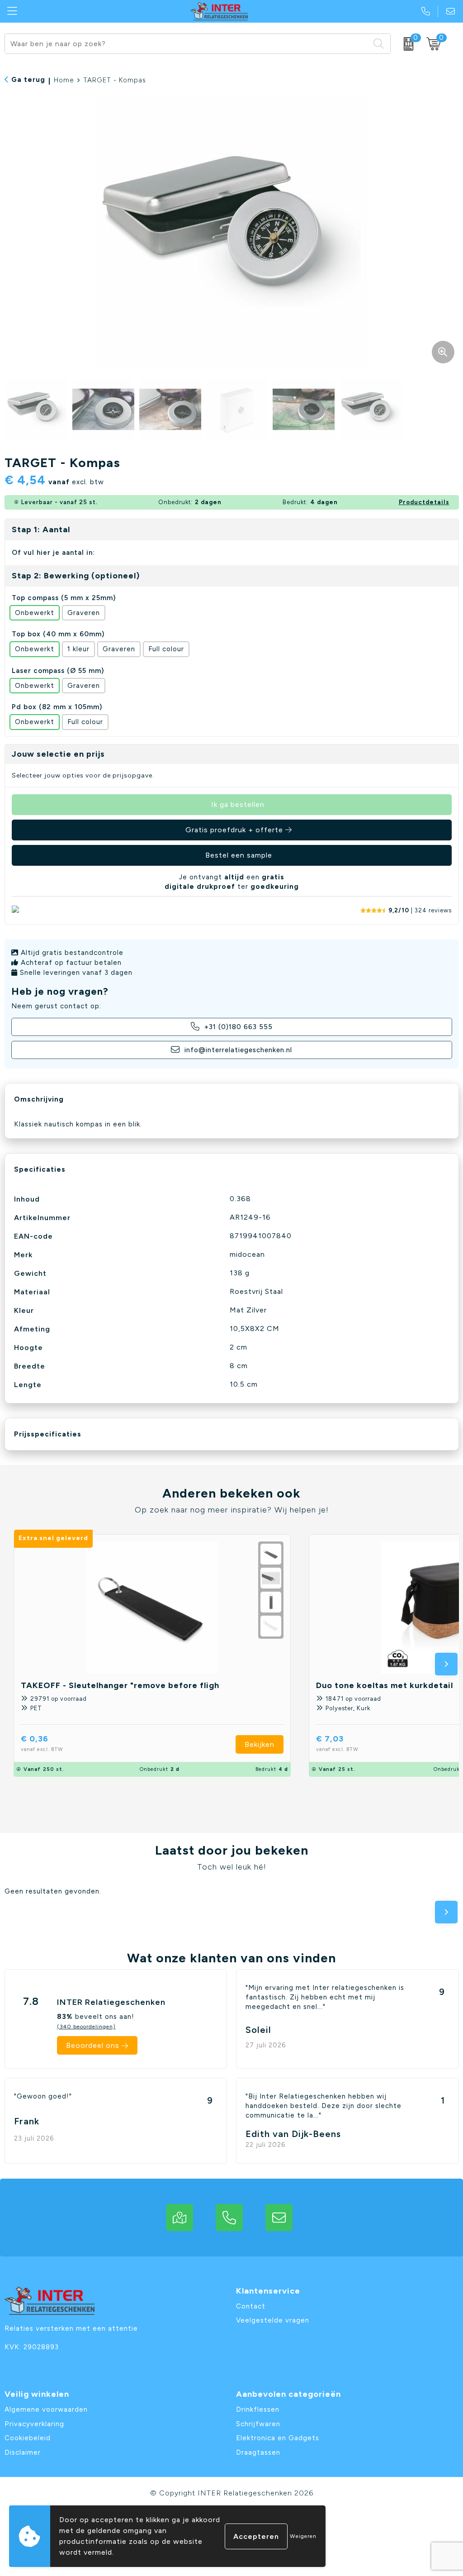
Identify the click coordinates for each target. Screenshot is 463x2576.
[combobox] (187, 44)
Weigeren (303, 2536)
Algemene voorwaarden (46, 2409)
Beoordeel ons (93, 2045)
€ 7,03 (337, 1743)
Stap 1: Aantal (41, 530)
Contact (251, 2306)
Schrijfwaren (258, 2424)
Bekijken (260, 1744)
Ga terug (28, 80)
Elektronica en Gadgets (278, 2438)
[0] (406, 44)
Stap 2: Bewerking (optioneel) (76, 576)
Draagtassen (258, 2452)
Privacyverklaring (34, 2424)
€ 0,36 (42, 1743)
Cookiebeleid (28, 2438)
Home (64, 80)
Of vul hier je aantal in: (53, 553)
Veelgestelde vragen (273, 2320)
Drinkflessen (258, 2409)
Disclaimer (23, 2452)
